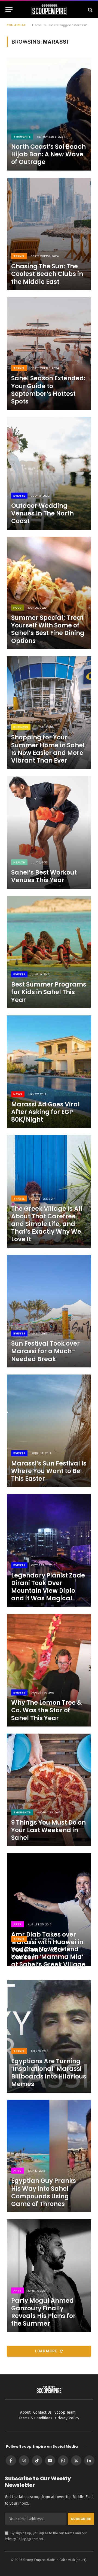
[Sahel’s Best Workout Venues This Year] (49, 832)
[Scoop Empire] (49, 10)
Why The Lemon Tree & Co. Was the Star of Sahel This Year (46, 1710)
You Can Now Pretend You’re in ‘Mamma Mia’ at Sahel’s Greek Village (48, 1957)
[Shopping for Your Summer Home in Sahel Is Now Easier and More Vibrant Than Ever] (49, 713)
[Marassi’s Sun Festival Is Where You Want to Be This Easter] (49, 1431)
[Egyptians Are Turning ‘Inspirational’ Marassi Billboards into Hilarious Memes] (49, 2036)
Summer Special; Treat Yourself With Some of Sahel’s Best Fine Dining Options (48, 629)
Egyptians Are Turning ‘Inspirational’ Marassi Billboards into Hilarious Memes (49, 2073)
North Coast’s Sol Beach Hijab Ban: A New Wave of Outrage (48, 154)
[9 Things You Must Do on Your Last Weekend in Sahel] (49, 1790)
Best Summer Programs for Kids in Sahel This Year (49, 992)
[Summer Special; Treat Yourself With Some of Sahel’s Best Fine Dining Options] (49, 593)
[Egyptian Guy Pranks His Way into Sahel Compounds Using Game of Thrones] (49, 2156)
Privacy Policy (15, 2539)
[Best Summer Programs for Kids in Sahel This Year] (49, 952)
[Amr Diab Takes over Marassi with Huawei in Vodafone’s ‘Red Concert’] (49, 1909)
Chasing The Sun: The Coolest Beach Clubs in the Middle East (47, 274)
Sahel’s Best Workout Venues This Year (44, 876)
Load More (46, 2351)
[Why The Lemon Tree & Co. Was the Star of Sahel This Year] (49, 1670)
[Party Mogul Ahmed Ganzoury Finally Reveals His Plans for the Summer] (49, 2276)
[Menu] (9, 10)
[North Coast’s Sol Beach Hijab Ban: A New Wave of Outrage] (49, 114)
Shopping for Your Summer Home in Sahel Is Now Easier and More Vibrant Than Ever (48, 749)
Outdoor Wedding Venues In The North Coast (42, 513)
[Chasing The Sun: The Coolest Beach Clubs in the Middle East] (49, 234)
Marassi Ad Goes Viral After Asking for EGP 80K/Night (45, 1112)
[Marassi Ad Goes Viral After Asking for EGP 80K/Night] (49, 1072)
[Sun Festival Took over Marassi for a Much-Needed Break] (49, 1311)
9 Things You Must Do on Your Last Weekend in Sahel (48, 1830)
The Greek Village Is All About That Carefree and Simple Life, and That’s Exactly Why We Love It (47, 1224)
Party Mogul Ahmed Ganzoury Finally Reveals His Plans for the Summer (43, 2312)
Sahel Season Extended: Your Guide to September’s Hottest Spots (48, 390)
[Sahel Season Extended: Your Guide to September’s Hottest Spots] (49, 354)
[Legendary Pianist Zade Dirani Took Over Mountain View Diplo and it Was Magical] (49, 1550)
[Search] (90, 10)
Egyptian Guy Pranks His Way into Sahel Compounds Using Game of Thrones (44, 2192)
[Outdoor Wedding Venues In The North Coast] (49, 473)
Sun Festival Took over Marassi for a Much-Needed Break (45, 1351)
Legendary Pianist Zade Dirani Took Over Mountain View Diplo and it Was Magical (48, 1587)
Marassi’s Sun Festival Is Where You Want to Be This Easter (49, 1471)
